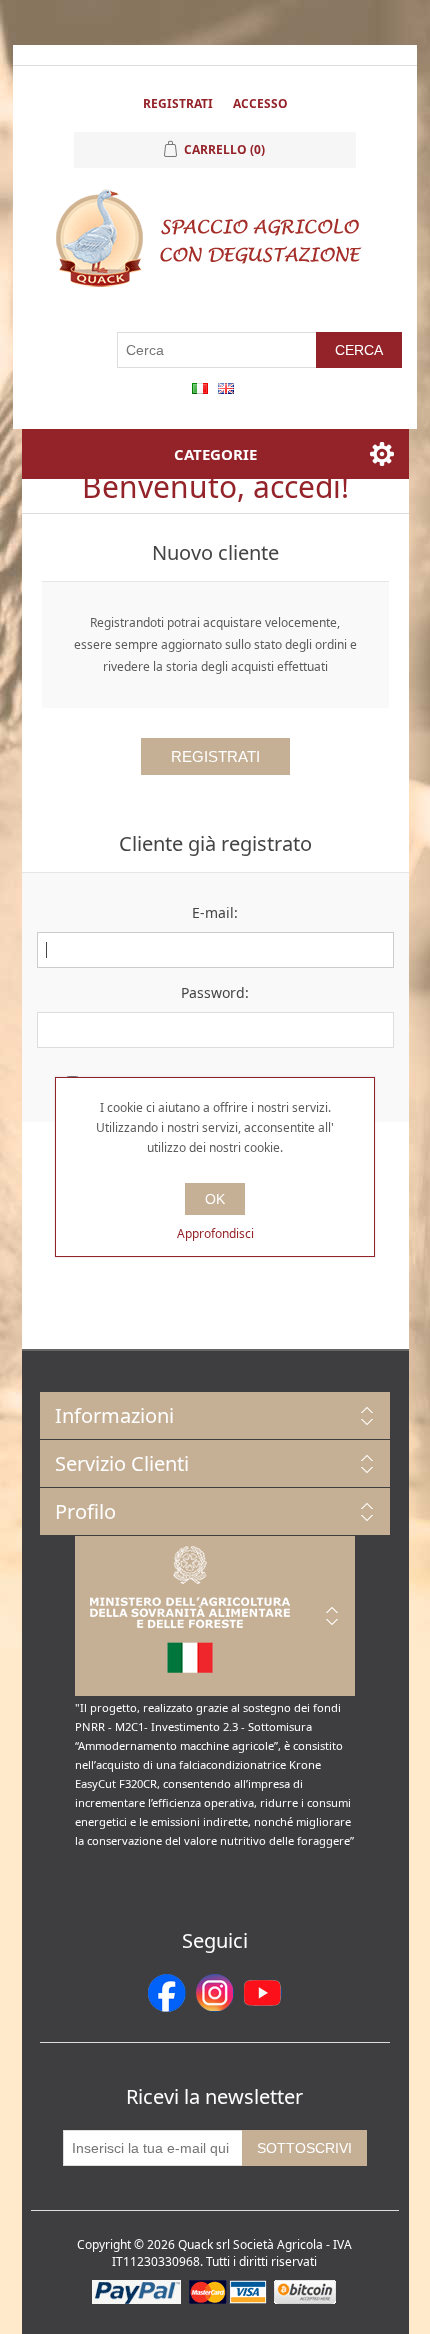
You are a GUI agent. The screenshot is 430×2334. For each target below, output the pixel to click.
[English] (226, 388)
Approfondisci (215, 1233)
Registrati (178, 103)
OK (215, 1199)
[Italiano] (200, 388)
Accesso (260, 103)
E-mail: (215, 912)
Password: (215, 992)
